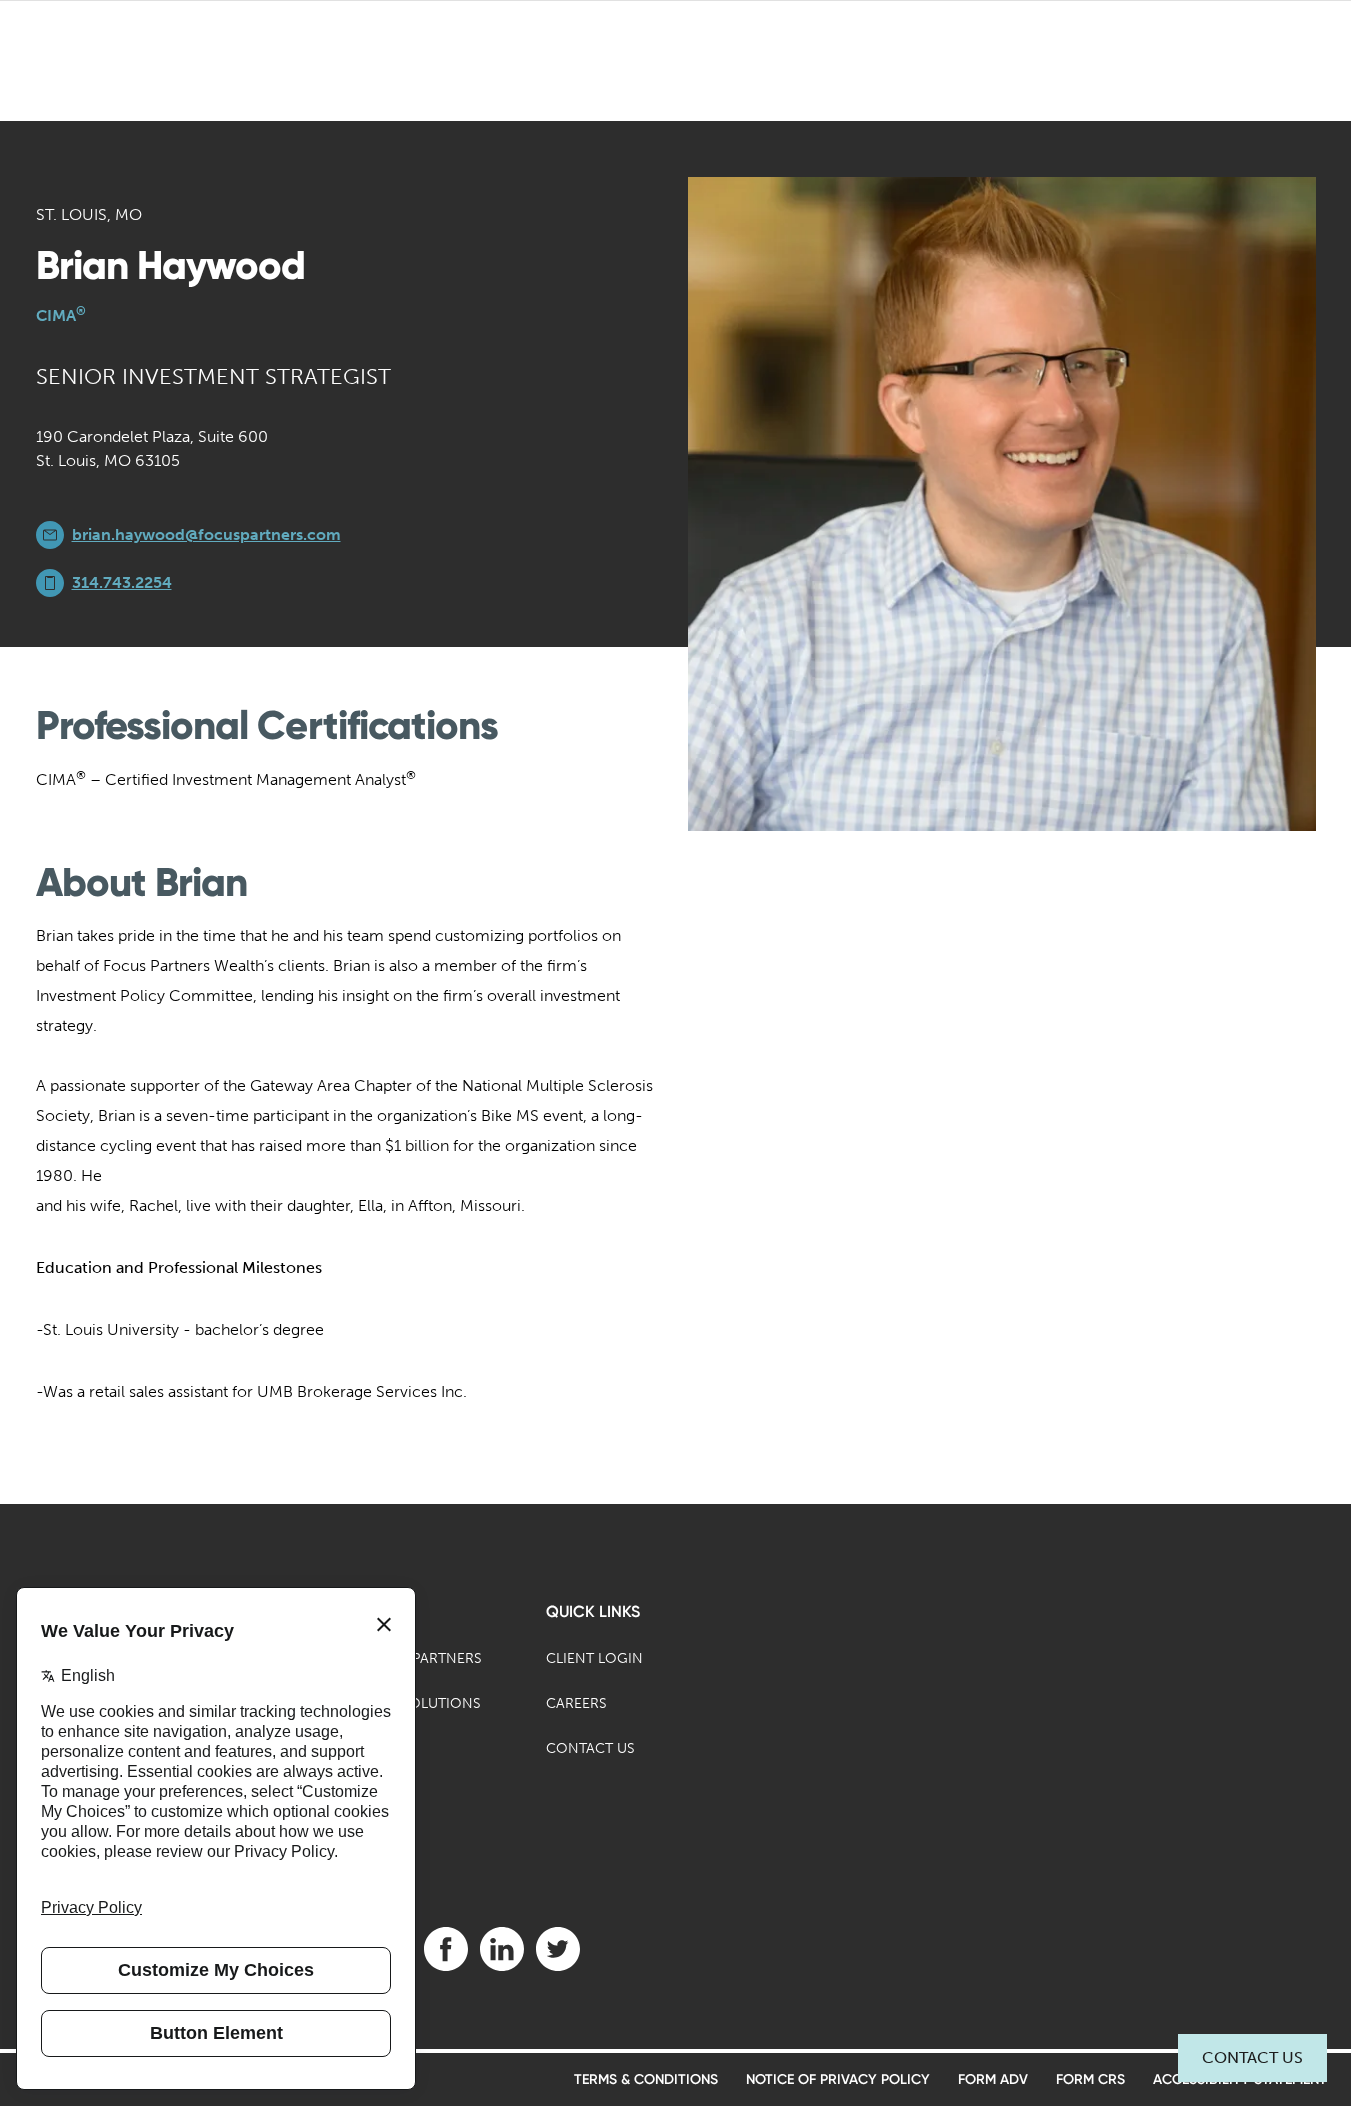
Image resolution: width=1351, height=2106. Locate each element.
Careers (576, 1703)
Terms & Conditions (646, 2079)
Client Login (594, 1658)
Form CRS (1090, 2079)
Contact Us (1252, 2057)
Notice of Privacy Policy (838, 2079)
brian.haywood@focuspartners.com (206, 534)
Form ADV (993, 2079)
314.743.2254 (122, 582)
